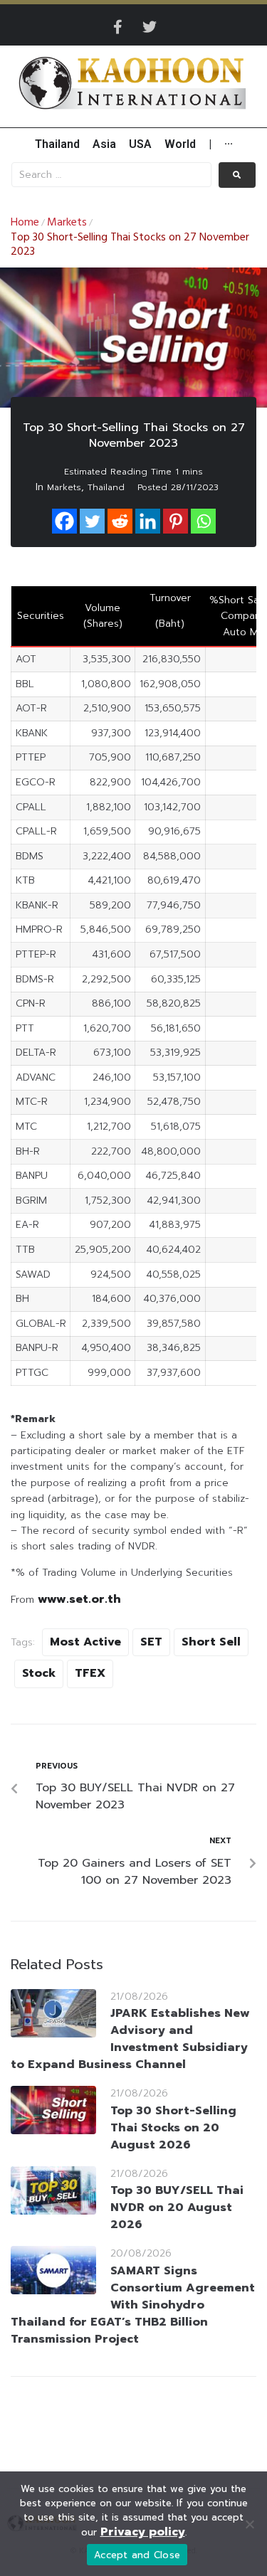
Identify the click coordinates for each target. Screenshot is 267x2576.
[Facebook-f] (118, 27)
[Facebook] (64, 521)
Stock (39, 1673)
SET (151, 1642)
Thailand (106, 487)
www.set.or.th (79, 1599)
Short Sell (211, 1642)
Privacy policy (143, 2532)
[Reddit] (120, 521)
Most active (85, 1642)
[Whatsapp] (203, 521)
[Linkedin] (148, 521)
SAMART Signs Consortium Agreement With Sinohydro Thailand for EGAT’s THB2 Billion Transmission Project (133, 2305)
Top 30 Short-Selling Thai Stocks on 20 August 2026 (173, 2128)
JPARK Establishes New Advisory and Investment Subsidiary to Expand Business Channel (130, 2039)
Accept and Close (137, 2555)
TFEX (90, 1673)
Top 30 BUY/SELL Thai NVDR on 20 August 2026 (177, 2207)
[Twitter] (150, 27)
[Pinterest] (176, 521)
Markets (67, 223)
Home (25, 223)
